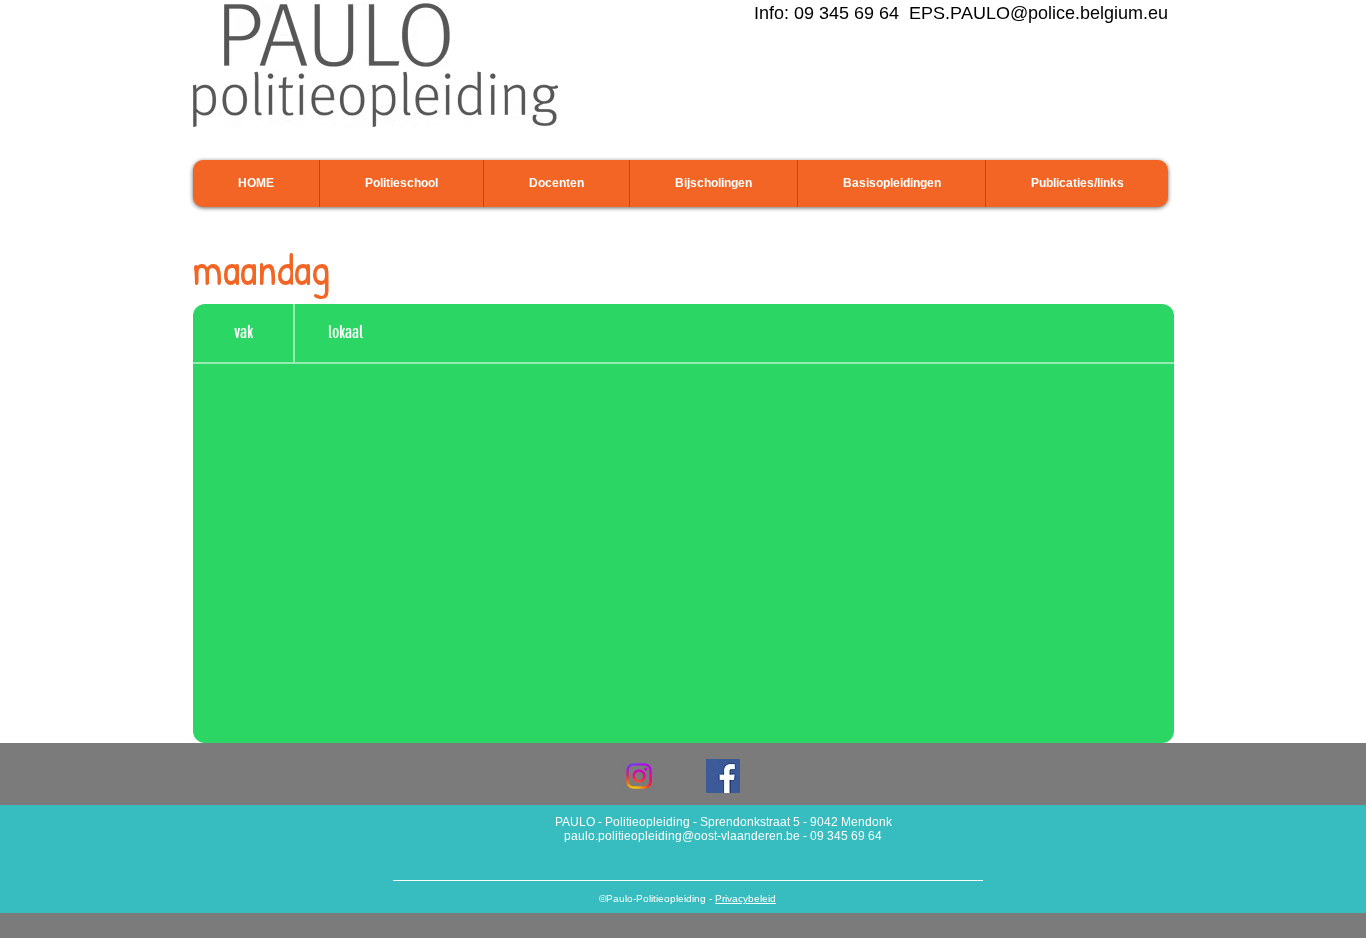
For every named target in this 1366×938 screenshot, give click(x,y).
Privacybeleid (745, 898)
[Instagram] (639, 776)
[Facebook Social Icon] (723, 776)
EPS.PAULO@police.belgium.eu (1038, 13)
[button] (401, 183)
